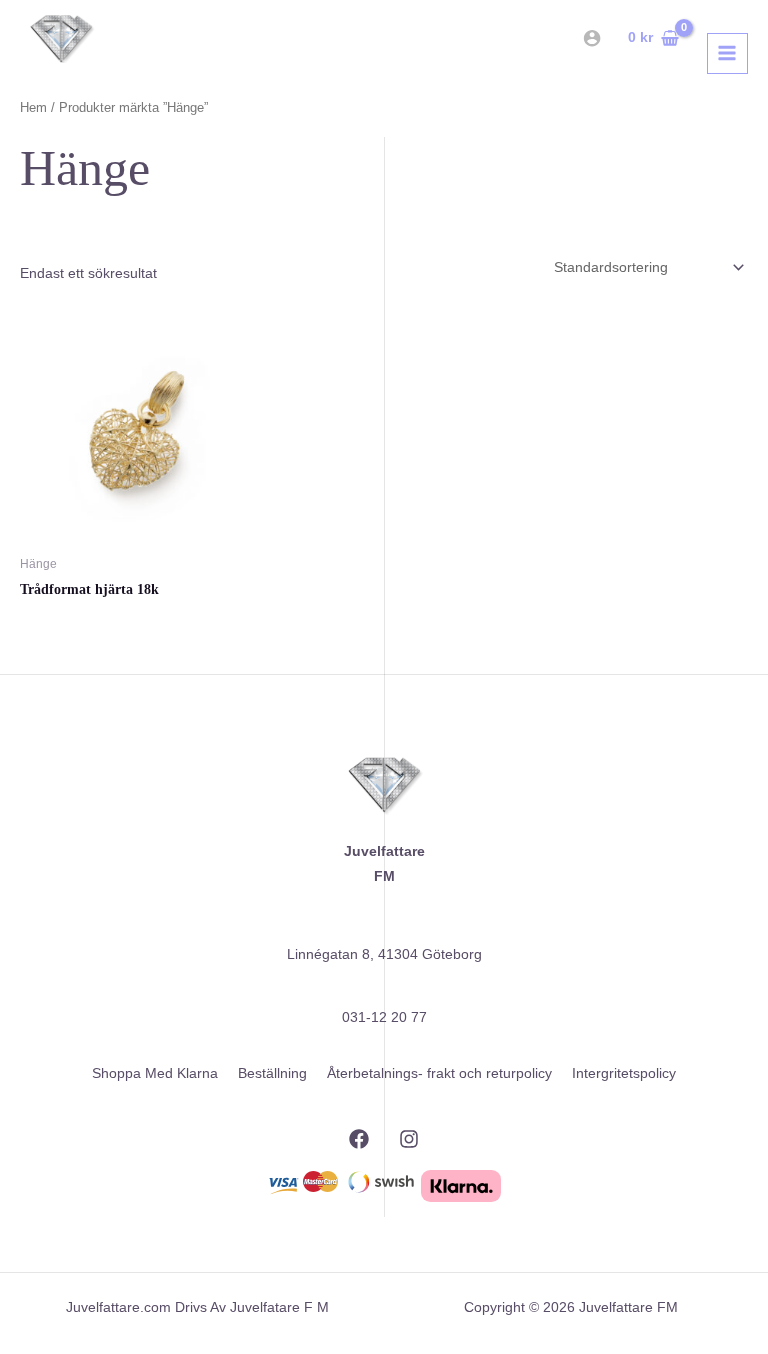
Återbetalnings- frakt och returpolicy (439, 1073)
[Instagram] (409, 1139)
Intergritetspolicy (624, 1073)
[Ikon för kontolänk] (592, 38)
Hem (33, 108)
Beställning (272, 1073)
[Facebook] (359, 1139)
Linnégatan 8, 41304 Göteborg (384, 954)
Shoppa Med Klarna (155, 1073)
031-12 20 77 (384, 1017)
